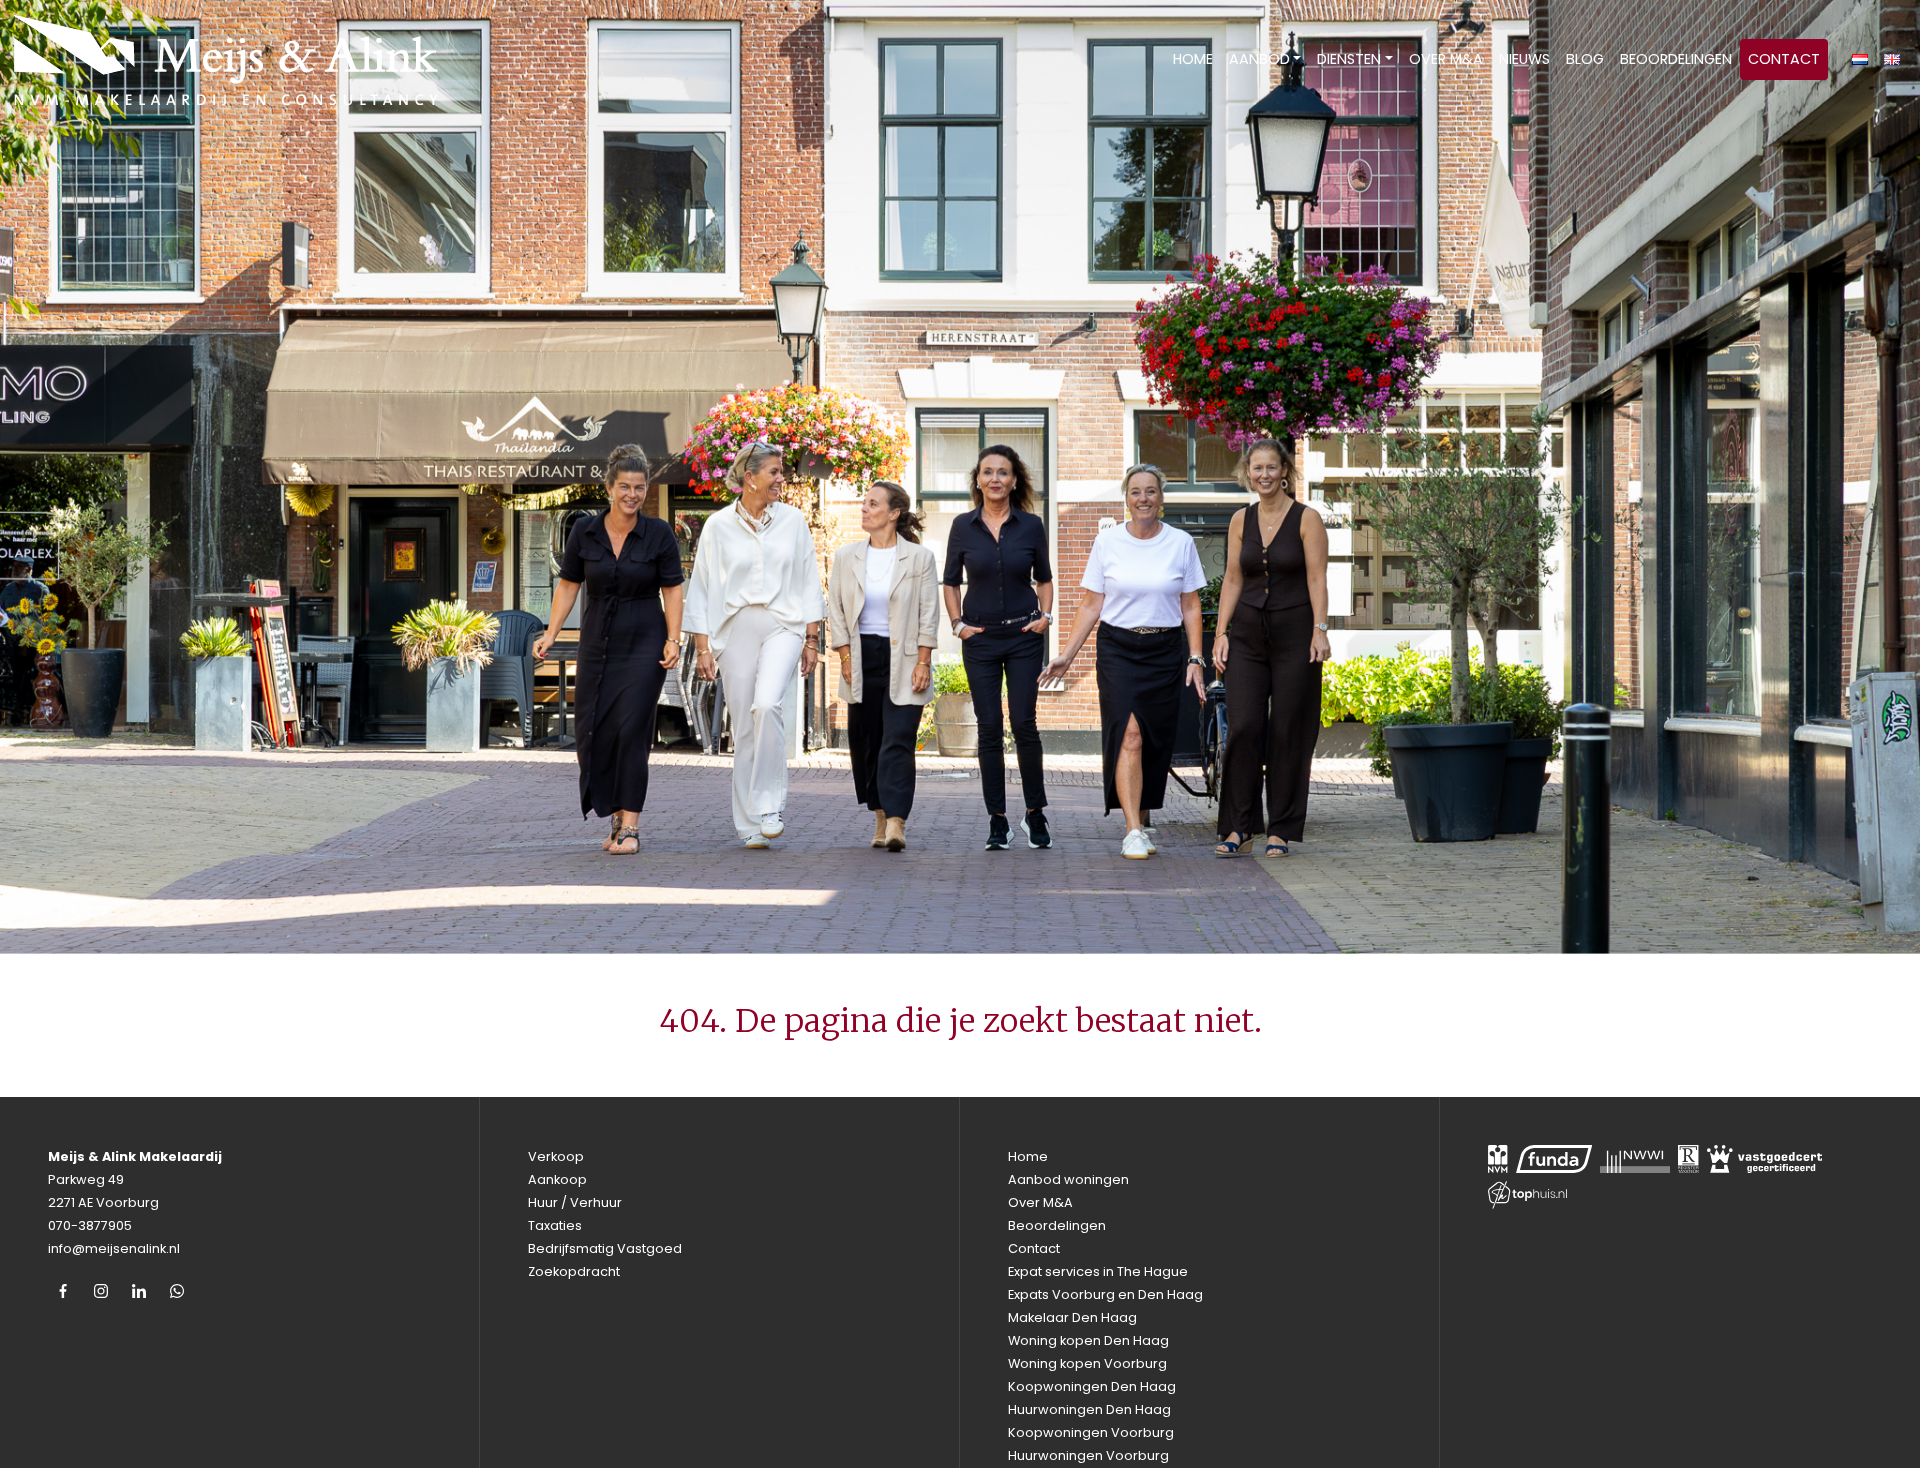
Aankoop (557, 1179)
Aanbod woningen (1068, 1179)
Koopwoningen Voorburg (1091, 1432)
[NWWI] (1635, 1159)
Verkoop (556, 1156)
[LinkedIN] (139, 1291)
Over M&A (1446, 59)
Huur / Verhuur (575, 1202)
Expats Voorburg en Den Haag (1105, 1294)
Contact (1784, 59)
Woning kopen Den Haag (1088, 1340)
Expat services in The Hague (1098, 1271)
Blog (1585, 59)
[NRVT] (1688, 1159)
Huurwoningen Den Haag (1089, 1409)
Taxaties (555, 1225)
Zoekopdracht (574, 1271)
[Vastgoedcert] (1765, 1159)
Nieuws (1524, 59)
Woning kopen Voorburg (1087, 1363)
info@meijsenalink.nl (114, 1248)
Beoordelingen (1676, 59)
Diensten (1349, 59)
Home (1193, 59)
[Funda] (1554, 1159)
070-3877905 (90, 1225)
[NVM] (1498, 1159)
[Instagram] (101, 1291)
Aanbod (1259, 59)
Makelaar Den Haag (1072, 1317)
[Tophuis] (1527, 1195)
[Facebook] (63, 1291)
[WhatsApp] (177, 1291)
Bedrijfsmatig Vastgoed (605, 1248)
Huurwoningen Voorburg (1088, 1455)
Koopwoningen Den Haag (1092, 1386)
